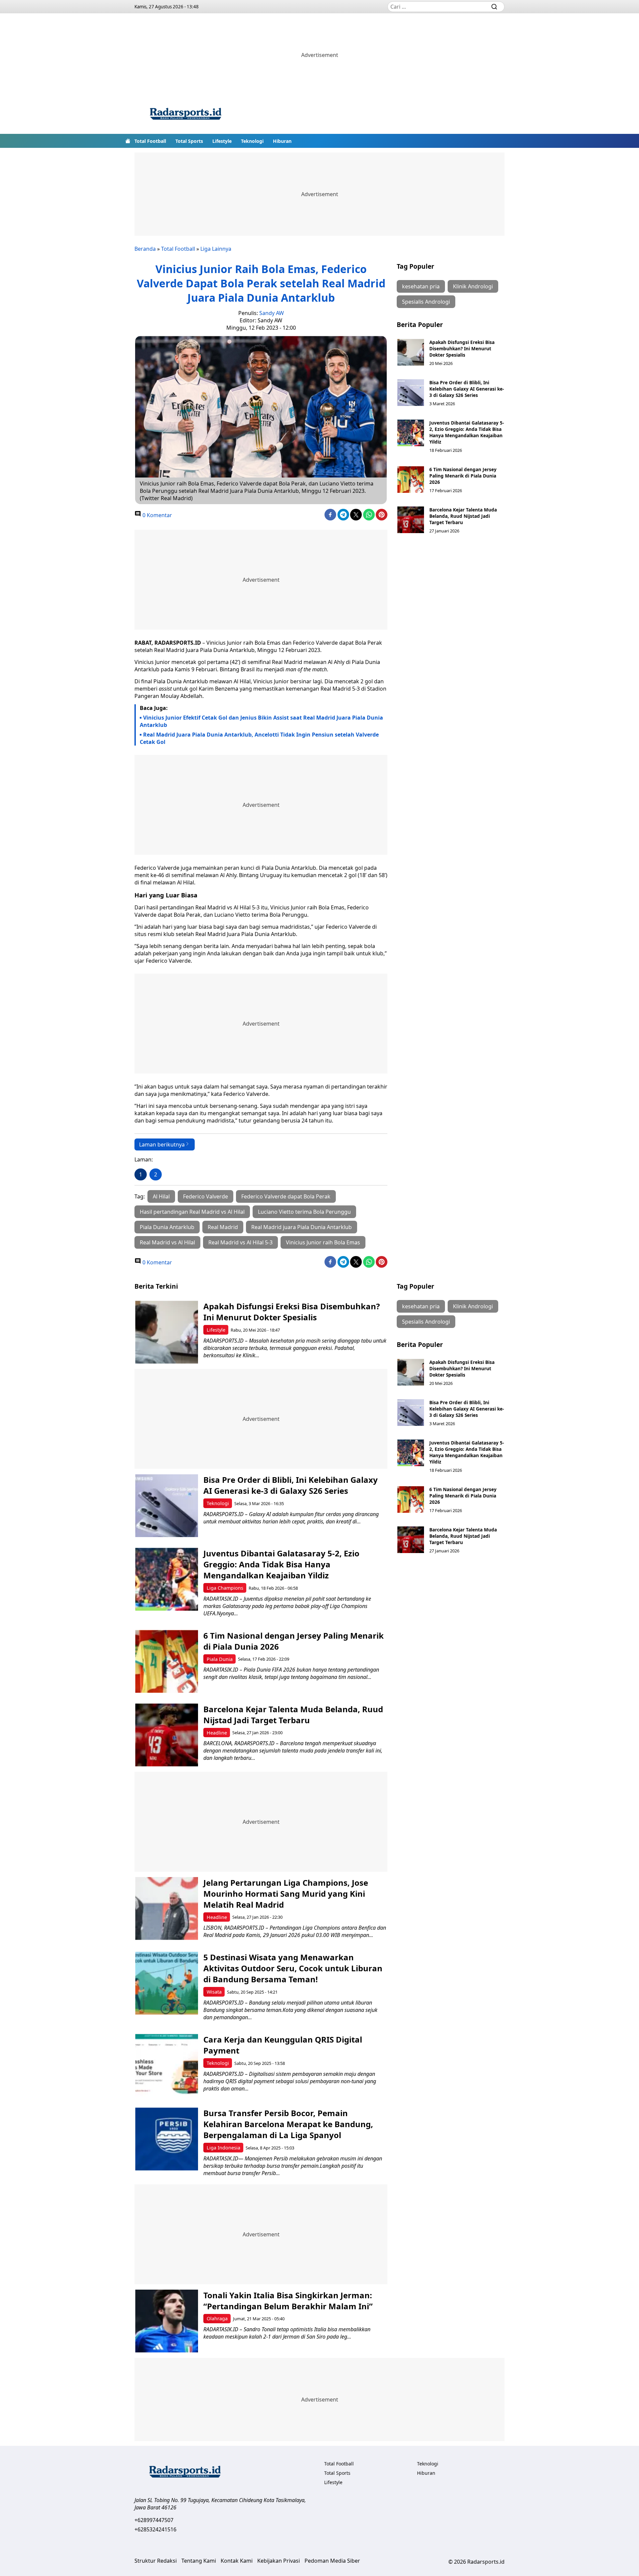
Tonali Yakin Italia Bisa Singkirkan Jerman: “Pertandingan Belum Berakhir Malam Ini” (288, 2301)
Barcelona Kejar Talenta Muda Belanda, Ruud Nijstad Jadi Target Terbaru (463, 516)
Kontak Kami (237, 2561)
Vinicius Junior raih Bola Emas (323, 1242)
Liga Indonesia (223, 2148)
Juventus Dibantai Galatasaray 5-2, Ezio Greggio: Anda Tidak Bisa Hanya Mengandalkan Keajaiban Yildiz (467, 432)
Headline (217, 1733)
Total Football (150, 141)
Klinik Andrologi (473, 286)
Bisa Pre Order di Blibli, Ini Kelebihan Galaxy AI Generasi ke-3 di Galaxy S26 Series (467, 389)
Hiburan (282, 141)
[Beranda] (128, 141)
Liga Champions (225, 1588)
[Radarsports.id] (185, 115)
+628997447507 (154, 2520)
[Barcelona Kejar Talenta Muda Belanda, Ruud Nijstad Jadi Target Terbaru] (411, 520)
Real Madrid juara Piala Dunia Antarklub (302, 1227)
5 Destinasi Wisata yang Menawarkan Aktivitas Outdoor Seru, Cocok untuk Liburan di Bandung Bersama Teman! (293, 1968)
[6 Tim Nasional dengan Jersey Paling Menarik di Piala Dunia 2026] (411, 480)
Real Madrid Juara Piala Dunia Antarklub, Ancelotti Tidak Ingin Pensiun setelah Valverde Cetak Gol (259, 738)
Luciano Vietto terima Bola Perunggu (304, 1212)
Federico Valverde (206, 1196)
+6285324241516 (155, 2529)
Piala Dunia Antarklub (167, 1227)
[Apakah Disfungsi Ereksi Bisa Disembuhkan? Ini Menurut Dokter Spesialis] (411, 352)
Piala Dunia (220, 1659)
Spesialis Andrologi (426, 302)
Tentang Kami (199, 2561)
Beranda (145, 249)
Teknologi (252, 141)
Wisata (214, 1992)
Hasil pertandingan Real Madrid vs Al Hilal (192, 1212)
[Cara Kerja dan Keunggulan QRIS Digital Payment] (167, 2065)
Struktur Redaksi (156, 2561)
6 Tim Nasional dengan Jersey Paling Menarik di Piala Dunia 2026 (463, 476)
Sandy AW (272, 313)
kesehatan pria (421, 286)
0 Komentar (157, 515)
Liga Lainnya (216, 249)
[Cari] (494, 7)
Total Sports (189, 141)
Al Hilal (161, 1196)
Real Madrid (223, 1227)
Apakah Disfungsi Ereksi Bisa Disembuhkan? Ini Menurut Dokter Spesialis (462, 348)
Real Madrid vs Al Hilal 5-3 (240, 1242)
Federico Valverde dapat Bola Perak (286, 1196)
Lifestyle (222, 141)
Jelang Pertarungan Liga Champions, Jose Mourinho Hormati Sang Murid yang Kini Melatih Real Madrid (286, 1894)
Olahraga (217, 2318)
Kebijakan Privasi (279, 2561)
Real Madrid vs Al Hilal (167, 1242)
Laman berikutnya (162, 1144)
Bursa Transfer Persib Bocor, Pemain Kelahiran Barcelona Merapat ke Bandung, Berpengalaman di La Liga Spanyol (288, 2124)
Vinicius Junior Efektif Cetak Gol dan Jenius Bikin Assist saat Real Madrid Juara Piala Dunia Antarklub (261, 721)
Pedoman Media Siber (332, 2561)
